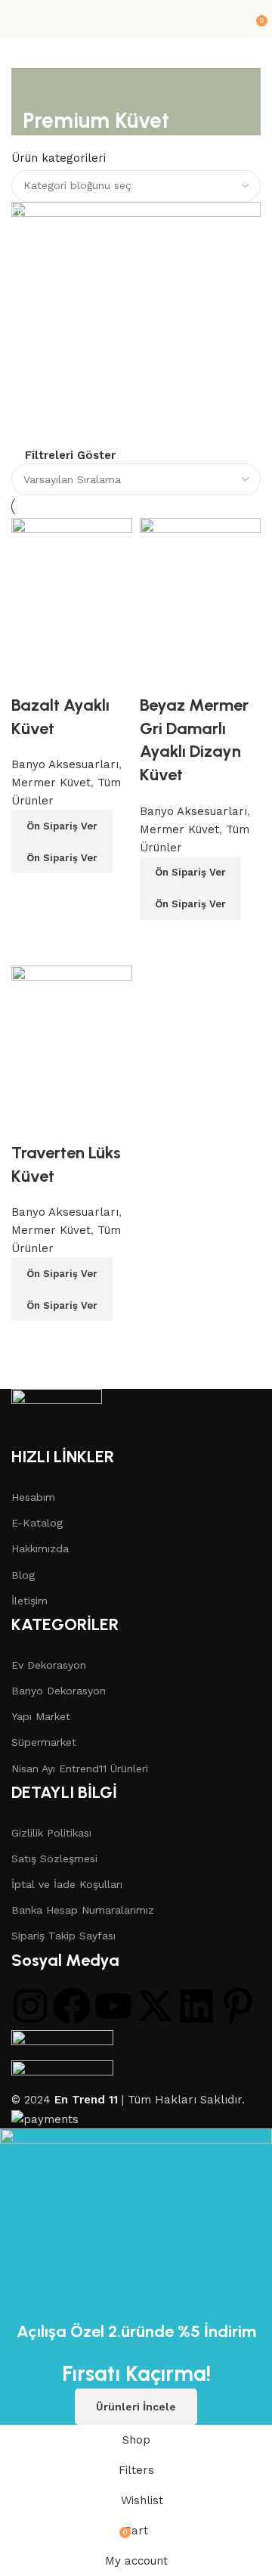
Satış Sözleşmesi (54, 1858)
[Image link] (57, 1417)
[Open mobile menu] (17, 19)
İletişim (29, 1601)
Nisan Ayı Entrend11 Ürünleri (80, 1768)
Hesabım (33, 1497)
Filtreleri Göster (70, 456)
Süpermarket (44, 1742)
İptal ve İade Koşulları (67, 1884)
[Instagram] (30, 2006)
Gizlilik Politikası (51, 1833)
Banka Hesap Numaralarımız (83, 1910)
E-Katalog (37, 1523)
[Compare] (30, 892)
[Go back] (42, 87)
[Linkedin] (196, 2006)
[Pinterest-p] (238, 2006)
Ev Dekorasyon (49, 1665)
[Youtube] (113, 2006)
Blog (23, 1575)
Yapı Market (41, 1716)
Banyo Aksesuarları (65, 764)
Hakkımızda (40, 1548)
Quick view (72, 892)
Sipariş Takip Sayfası (63, 1936)
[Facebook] (72, 2006)
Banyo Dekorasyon (59, 1691)
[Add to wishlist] (30, 675)
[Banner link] (136, 324)
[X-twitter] (155, 2006)
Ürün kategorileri (59, 158)
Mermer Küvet (51, 783)
